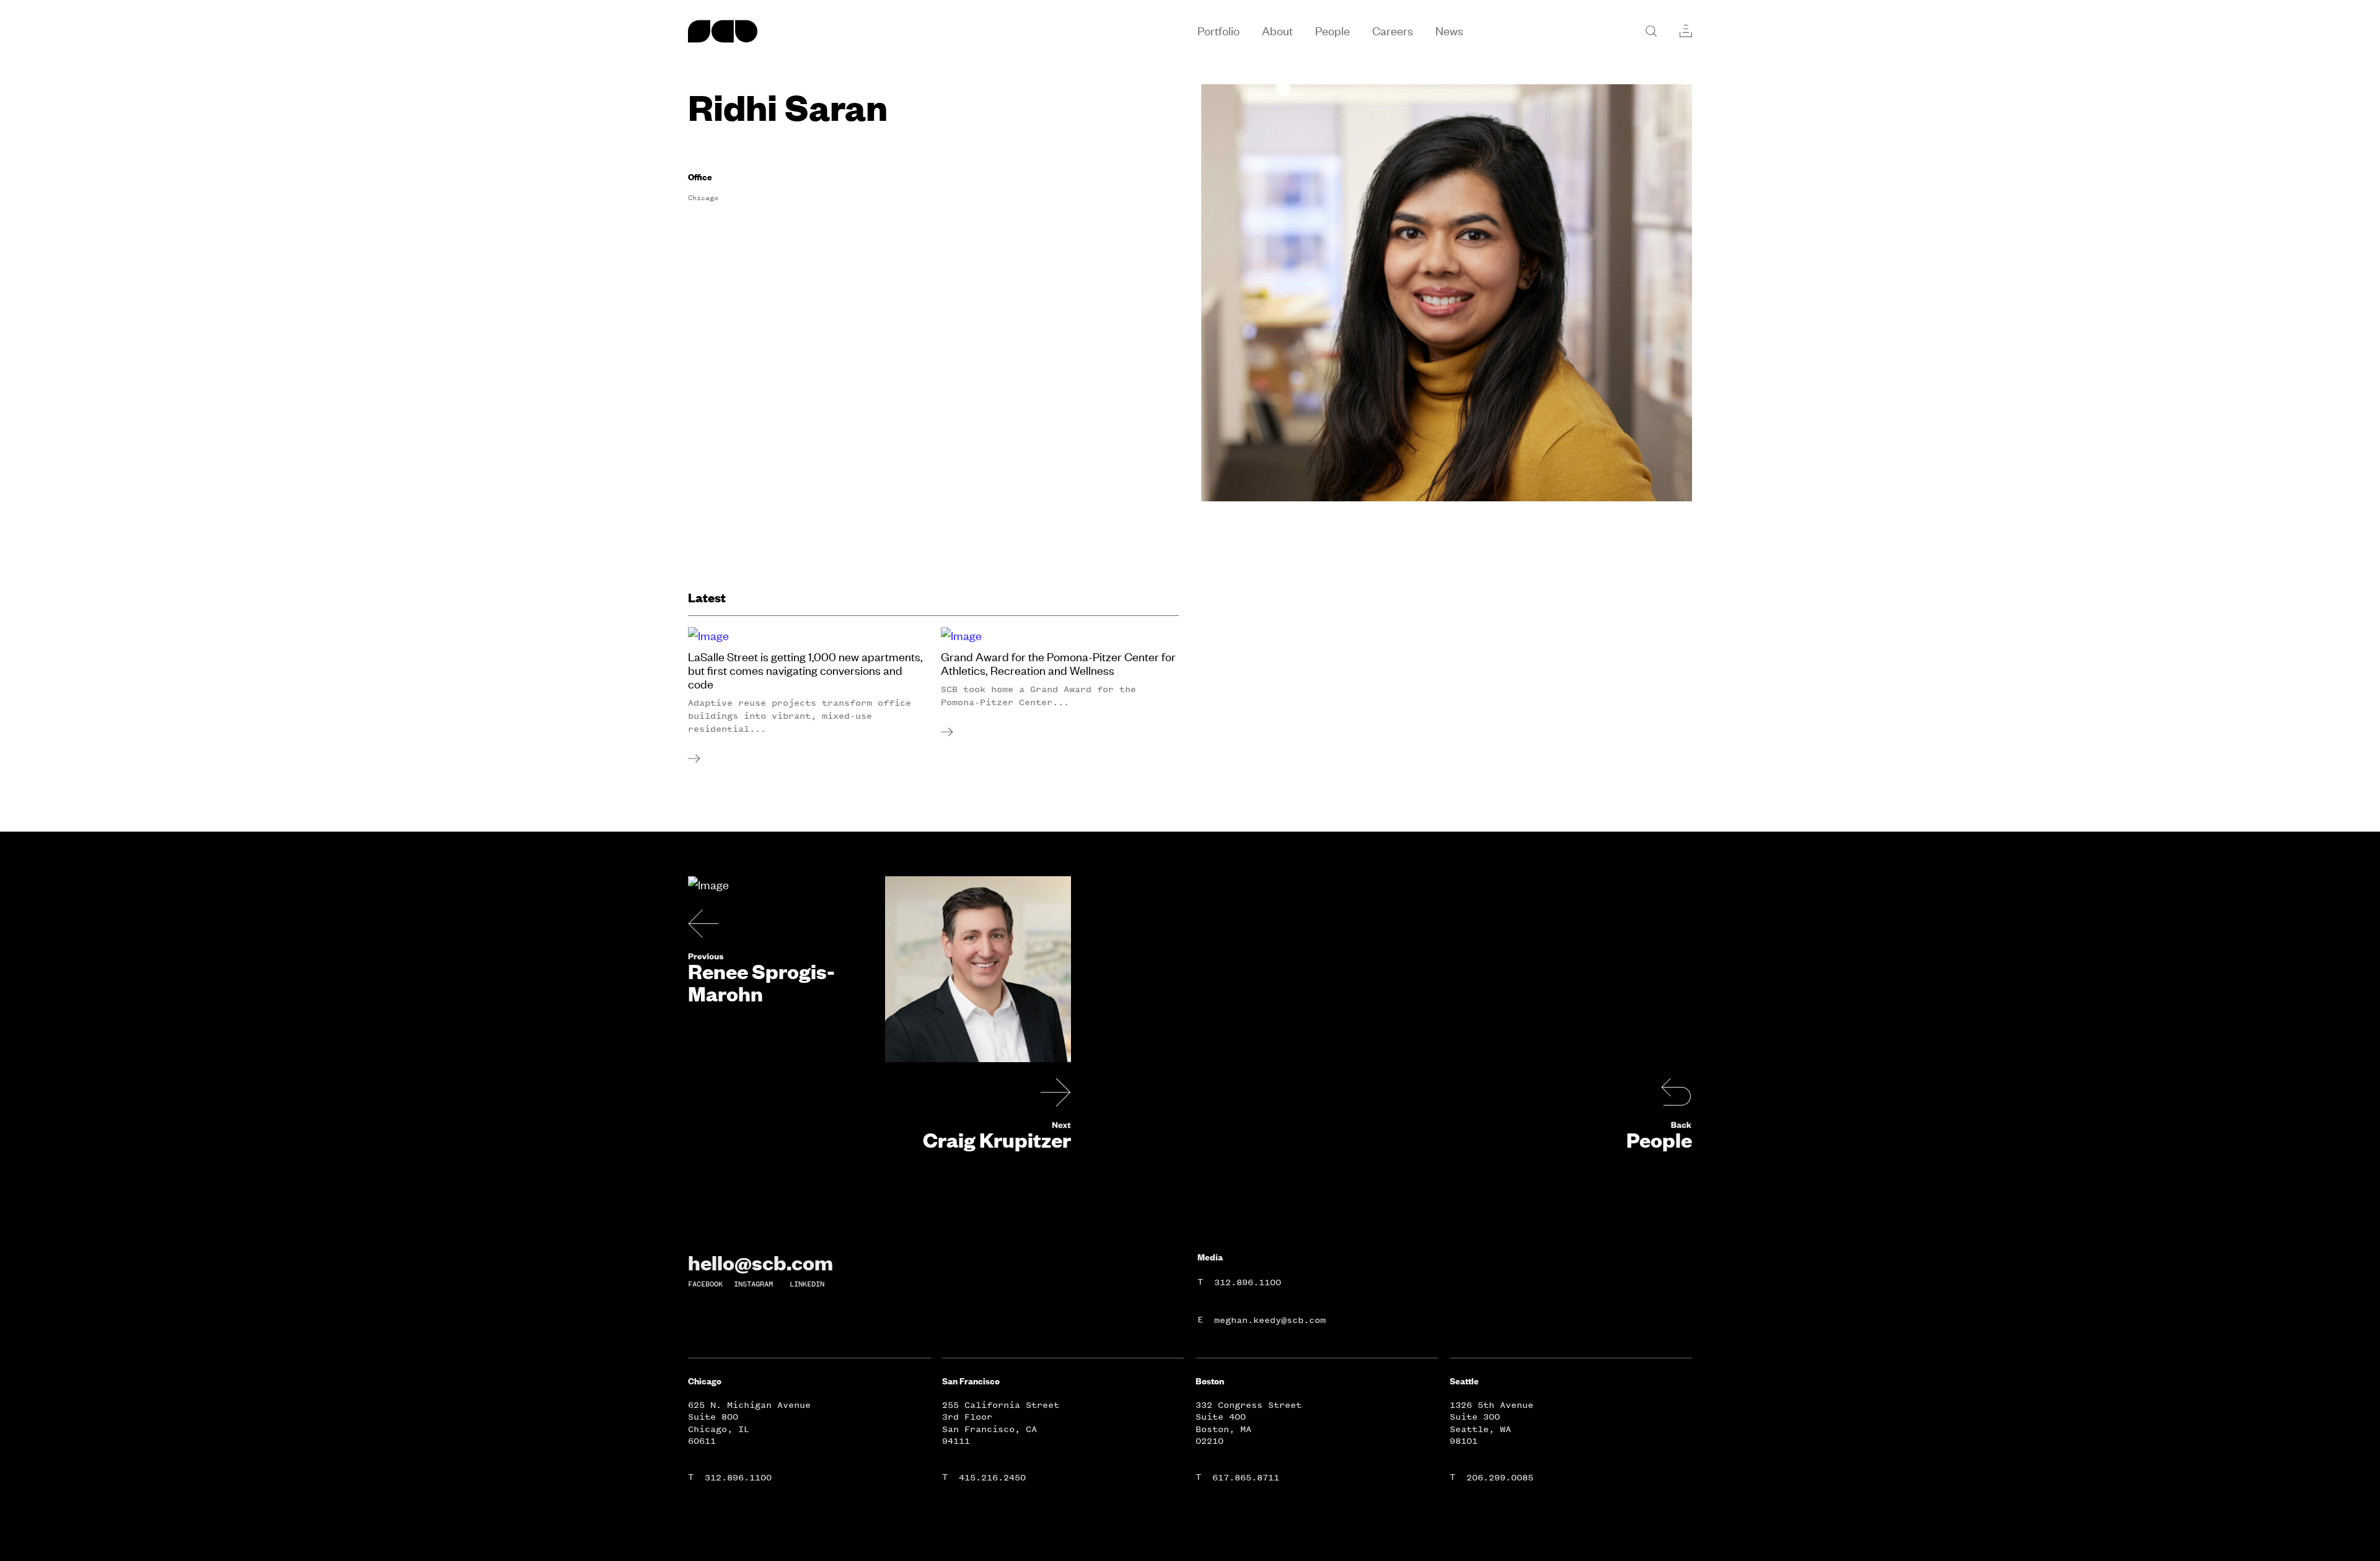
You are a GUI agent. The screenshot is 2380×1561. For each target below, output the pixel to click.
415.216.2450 (992, 1478)
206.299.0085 (1500, 1478)
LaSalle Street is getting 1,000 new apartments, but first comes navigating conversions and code (805, 671)
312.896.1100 (1248, 1282)
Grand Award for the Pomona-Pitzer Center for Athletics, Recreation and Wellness (1058, 664)
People (1659, 1140)
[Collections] (1686, 31)
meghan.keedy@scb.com (1270, 1320)
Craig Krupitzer (997, 1140)
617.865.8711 (1246, 1478)
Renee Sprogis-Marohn (761, 982)
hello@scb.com (760, 1262)
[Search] (1651, 31)
